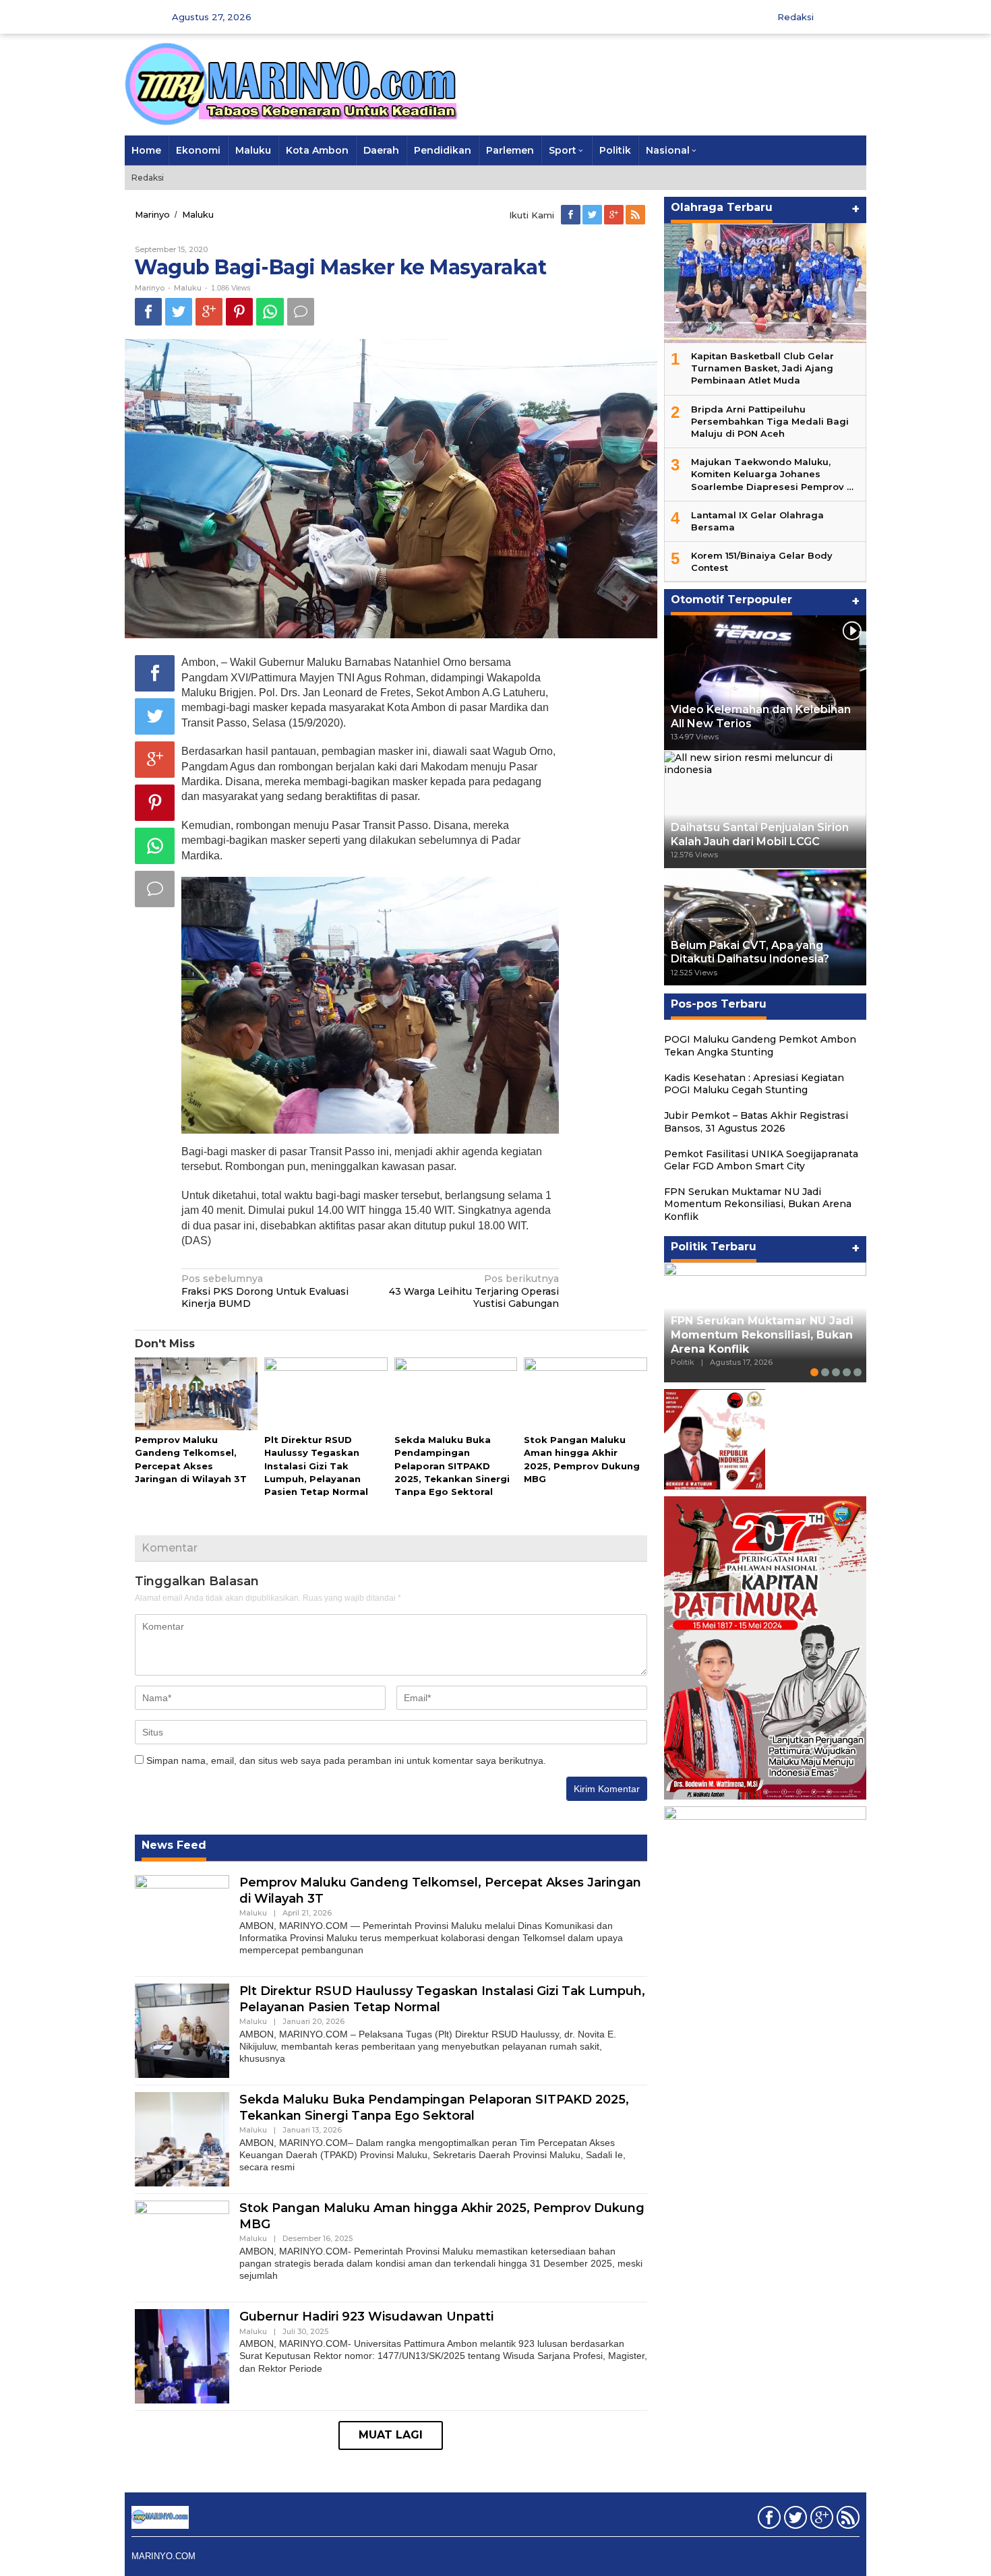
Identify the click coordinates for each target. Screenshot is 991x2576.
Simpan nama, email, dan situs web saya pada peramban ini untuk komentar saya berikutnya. (346, 1760)
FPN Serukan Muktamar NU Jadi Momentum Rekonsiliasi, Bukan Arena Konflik (758, 1204)
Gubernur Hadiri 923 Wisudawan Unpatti (366, 2317)
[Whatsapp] (270, 312)
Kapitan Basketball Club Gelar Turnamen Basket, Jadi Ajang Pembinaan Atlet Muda (762, 368)
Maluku (188, 288)
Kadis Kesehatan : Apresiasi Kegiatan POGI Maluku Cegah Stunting (754, 1084)
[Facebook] (572, 215)
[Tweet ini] (179, 312)
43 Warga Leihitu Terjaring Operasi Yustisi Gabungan (474, 1291)
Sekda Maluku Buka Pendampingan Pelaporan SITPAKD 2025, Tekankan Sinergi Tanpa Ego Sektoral (452, 1466)
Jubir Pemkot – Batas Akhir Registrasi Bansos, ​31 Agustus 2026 (756, 1122)
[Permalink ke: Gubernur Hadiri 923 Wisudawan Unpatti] (182, 2356)
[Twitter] (593, 215)
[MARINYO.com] (293, 84)
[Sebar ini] (148, 312)
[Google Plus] (615, 215)
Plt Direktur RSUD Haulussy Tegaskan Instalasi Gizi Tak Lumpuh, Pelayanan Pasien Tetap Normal (316, 1466)
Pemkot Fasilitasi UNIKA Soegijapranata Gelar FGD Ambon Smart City (761, 1160)
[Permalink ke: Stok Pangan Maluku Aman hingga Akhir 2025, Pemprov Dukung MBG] (585, 1394)
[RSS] (636, 215)
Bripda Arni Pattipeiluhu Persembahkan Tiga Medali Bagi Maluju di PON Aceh (770, 421)
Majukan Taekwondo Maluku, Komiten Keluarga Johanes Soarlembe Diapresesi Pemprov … (772, 474)
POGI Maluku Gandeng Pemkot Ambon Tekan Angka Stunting (760, 1045)
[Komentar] (301, 312)
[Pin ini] (239, 312)
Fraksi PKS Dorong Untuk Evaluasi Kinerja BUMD (265, 1291)
